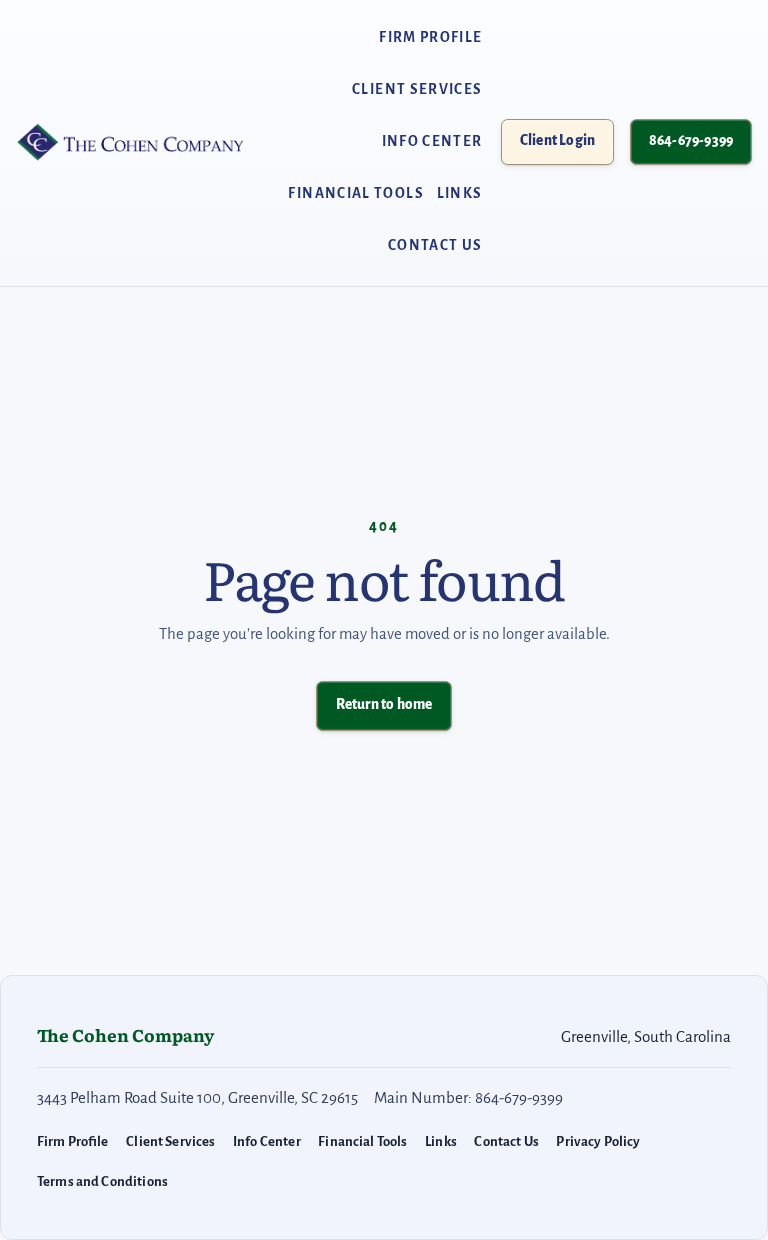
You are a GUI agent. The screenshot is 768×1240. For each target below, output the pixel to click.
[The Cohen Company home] (131, 142)
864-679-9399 (691, 140)
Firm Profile (430, 37)
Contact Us (435, 245)
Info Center (432, 141)
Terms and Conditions (102, 1181)
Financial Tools (356, 193)
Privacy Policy (598, 1141)
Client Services (417, 89)
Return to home (384, 704)
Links (460, 193)
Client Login (567, 145)
